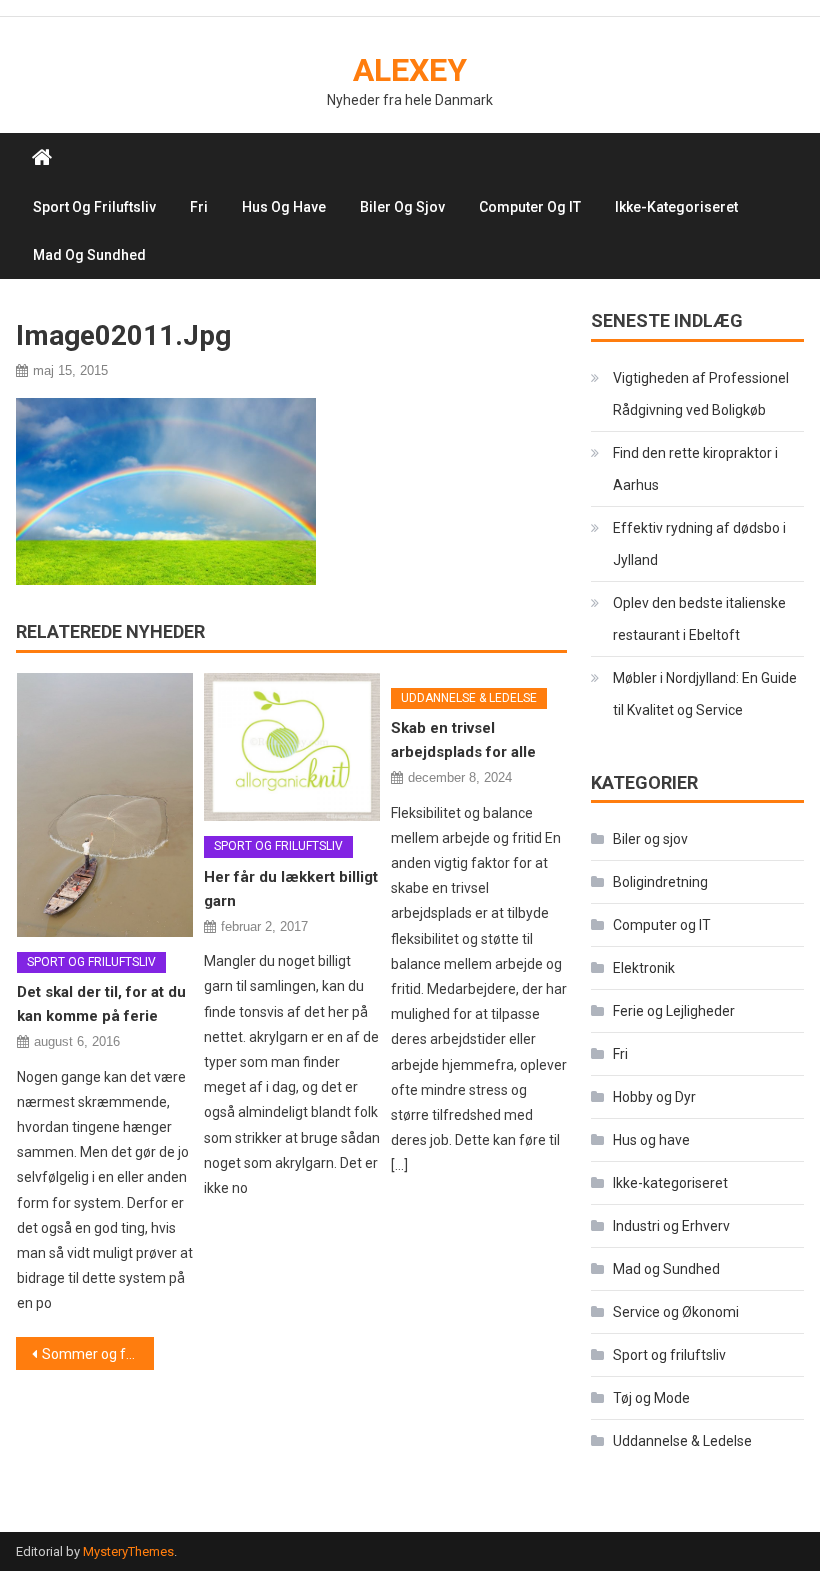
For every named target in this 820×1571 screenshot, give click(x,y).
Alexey (410, 70)
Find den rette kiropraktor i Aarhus (695, 469)
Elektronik (644, 968)
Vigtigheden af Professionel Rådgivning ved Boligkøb (701, 394)
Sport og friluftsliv (94, 207)
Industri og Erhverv (671, 1226)
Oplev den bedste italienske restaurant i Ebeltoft (699, 619)
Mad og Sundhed (89, 255)
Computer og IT (530, 207)
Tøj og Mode (651, 1398)
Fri (199, 207)
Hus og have (284, 207)
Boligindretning (660, 882)
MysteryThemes (128, 1551)
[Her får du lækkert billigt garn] (292, 747)
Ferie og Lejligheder (674, 1011)
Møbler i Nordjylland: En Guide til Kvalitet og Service (705, 694)
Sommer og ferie (96, 1354)
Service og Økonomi (676, 1312)
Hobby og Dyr (654, 1097)
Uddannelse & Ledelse (469, 698)
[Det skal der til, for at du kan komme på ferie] (105, 805)
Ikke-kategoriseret (676, 207)
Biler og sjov (402, 207)
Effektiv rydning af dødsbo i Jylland (699, 544)
